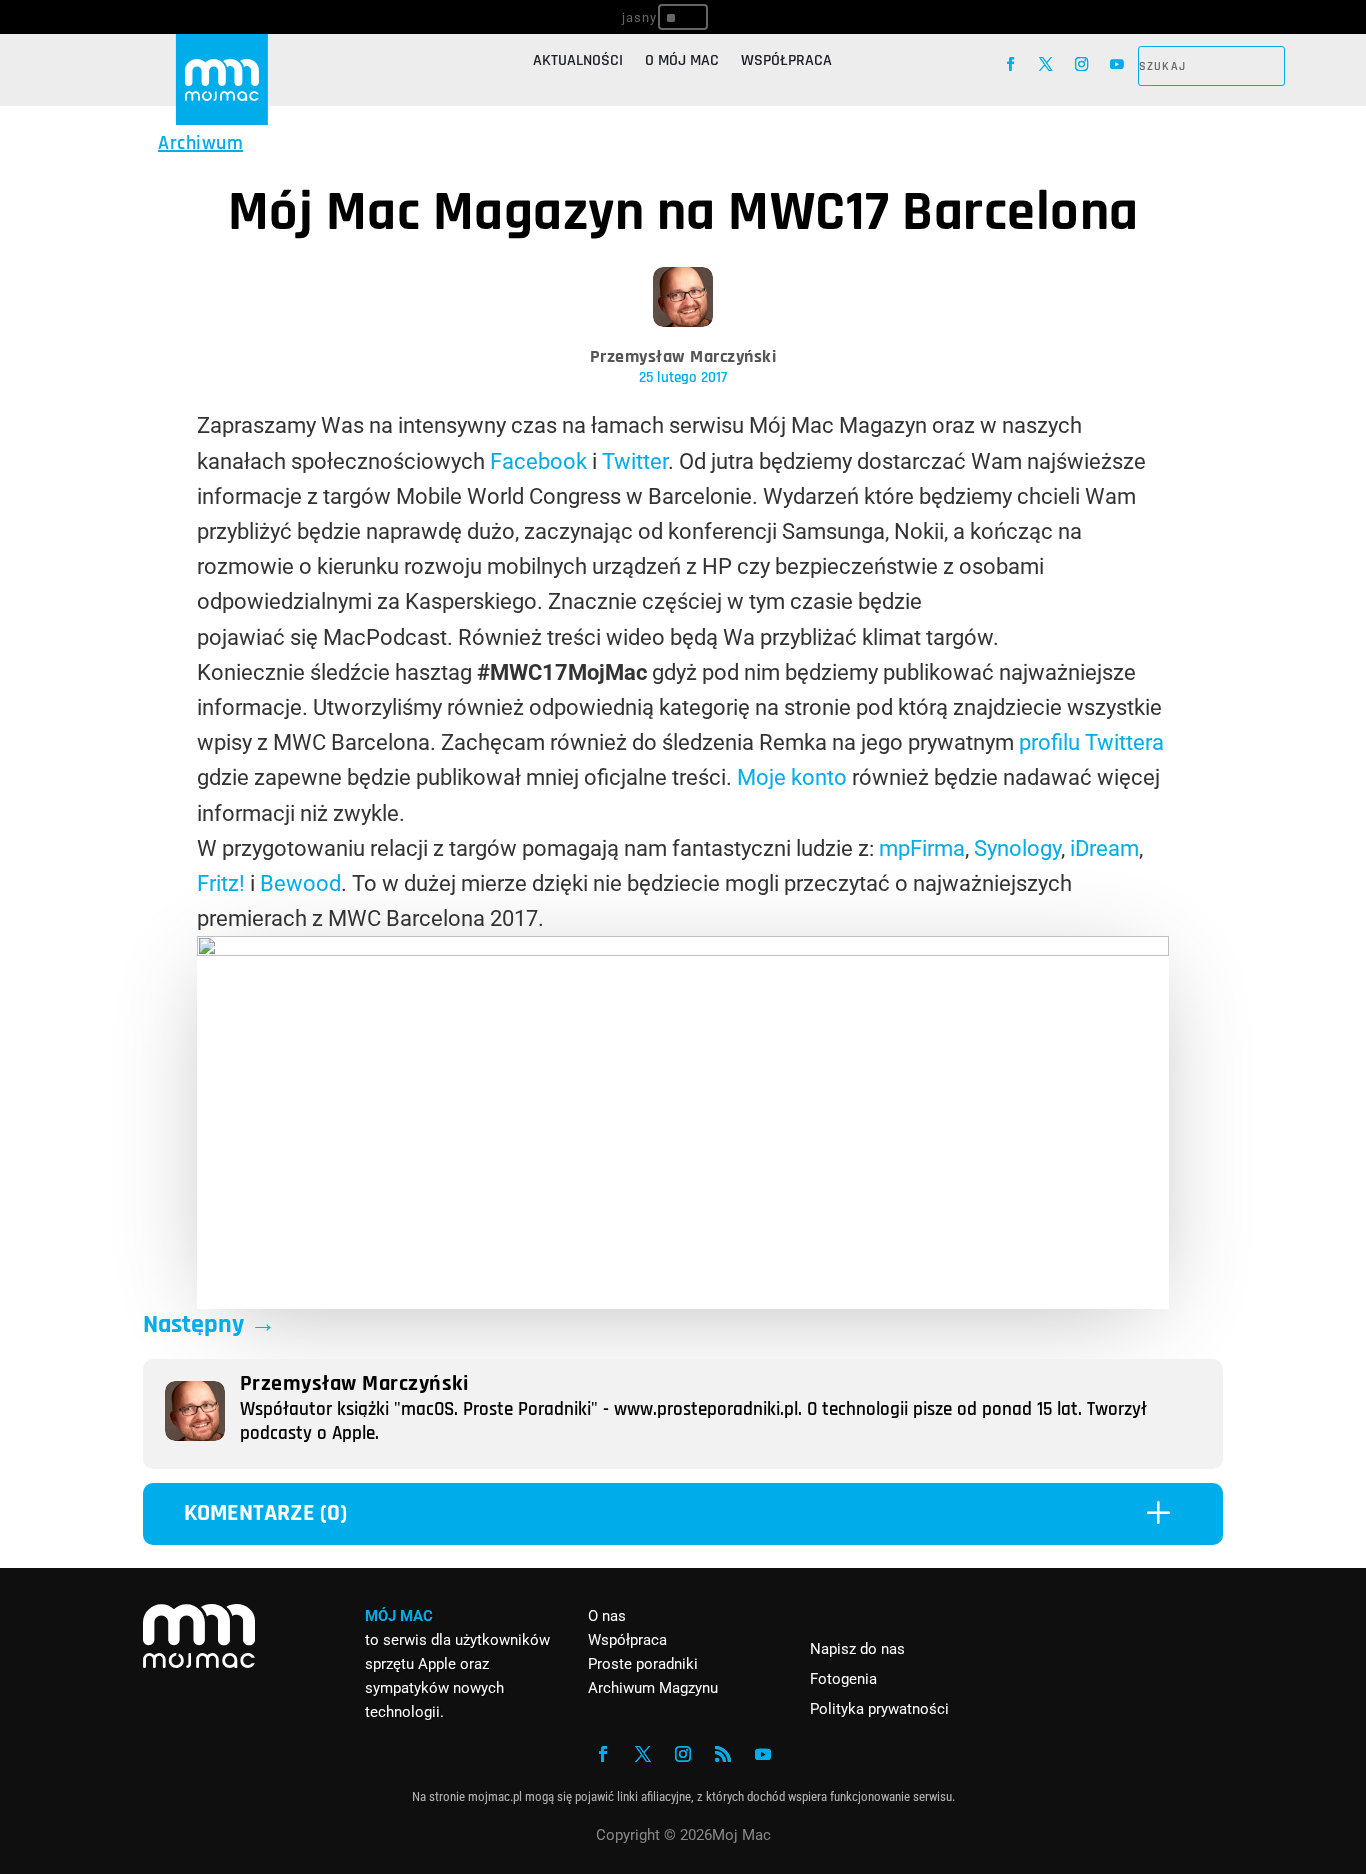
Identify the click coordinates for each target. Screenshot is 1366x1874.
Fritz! (221, 883)
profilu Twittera (1091, 742)
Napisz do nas (857, 1649)
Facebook (538, 461)
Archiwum (200, 143)
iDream (1104, 848)
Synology (1017, 848)
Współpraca (786, 62)
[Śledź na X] (1046, 64)
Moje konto (792, 777)
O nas (607, 1616)
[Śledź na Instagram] (1081, 64)
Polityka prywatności (879, 1709)
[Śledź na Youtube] (1116, 64)
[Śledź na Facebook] (1010, 64)
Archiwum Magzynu (653, 1688)
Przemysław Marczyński (683, 356)
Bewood (300, 883)
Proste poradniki (643, 1664)
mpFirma (922, 848)
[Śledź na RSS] (723, 1754)
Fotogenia (843, 1679)
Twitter (635, 461)
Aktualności (578, 62)
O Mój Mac (682, 62)
